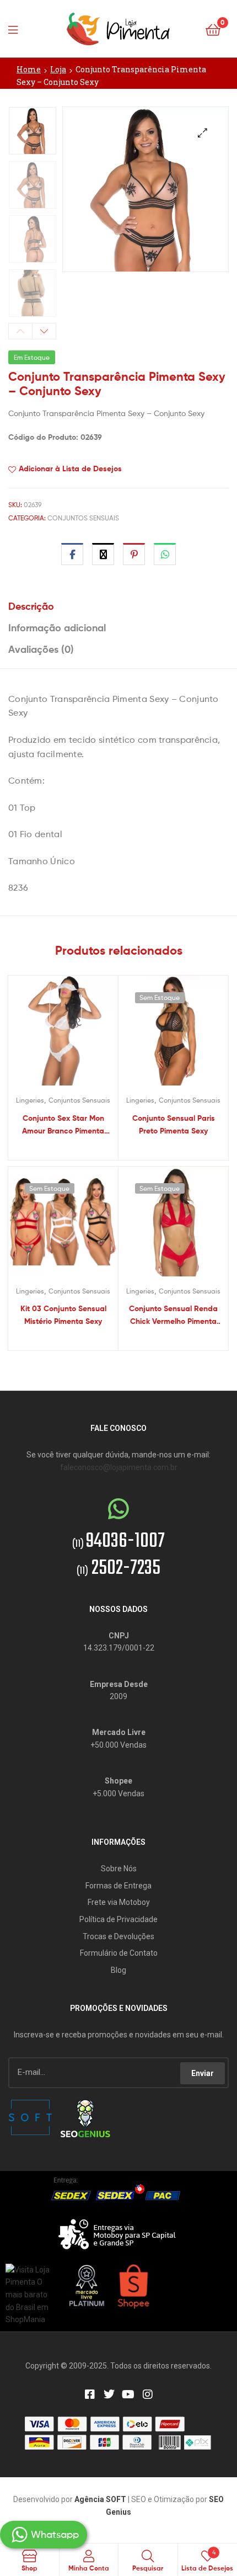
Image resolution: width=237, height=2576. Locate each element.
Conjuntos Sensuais (83, 518)
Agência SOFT (100, 2499)
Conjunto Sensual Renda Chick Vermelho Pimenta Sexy (173, 1315)
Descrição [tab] (31, 606)
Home (29, 69)
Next (44, 331)
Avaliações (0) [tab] (41, 649)
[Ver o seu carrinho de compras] (213, 29)
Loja (58, 69)
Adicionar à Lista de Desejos (70, 469)
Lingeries (30, 1100)
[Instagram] (148, 2394)
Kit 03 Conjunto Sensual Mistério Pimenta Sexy (63, 1315)
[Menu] (17, 29)
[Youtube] (128, 2394)
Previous (20, 331)
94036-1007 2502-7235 (118, 1555)
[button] (203, 133)
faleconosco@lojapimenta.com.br (119, 1467)
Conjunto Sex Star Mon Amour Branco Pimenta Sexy (63, 1125)
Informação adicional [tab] (57, 628)
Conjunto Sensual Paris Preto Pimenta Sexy (174, 1124)
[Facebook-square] (90, 2394)
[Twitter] (109, 2394)
